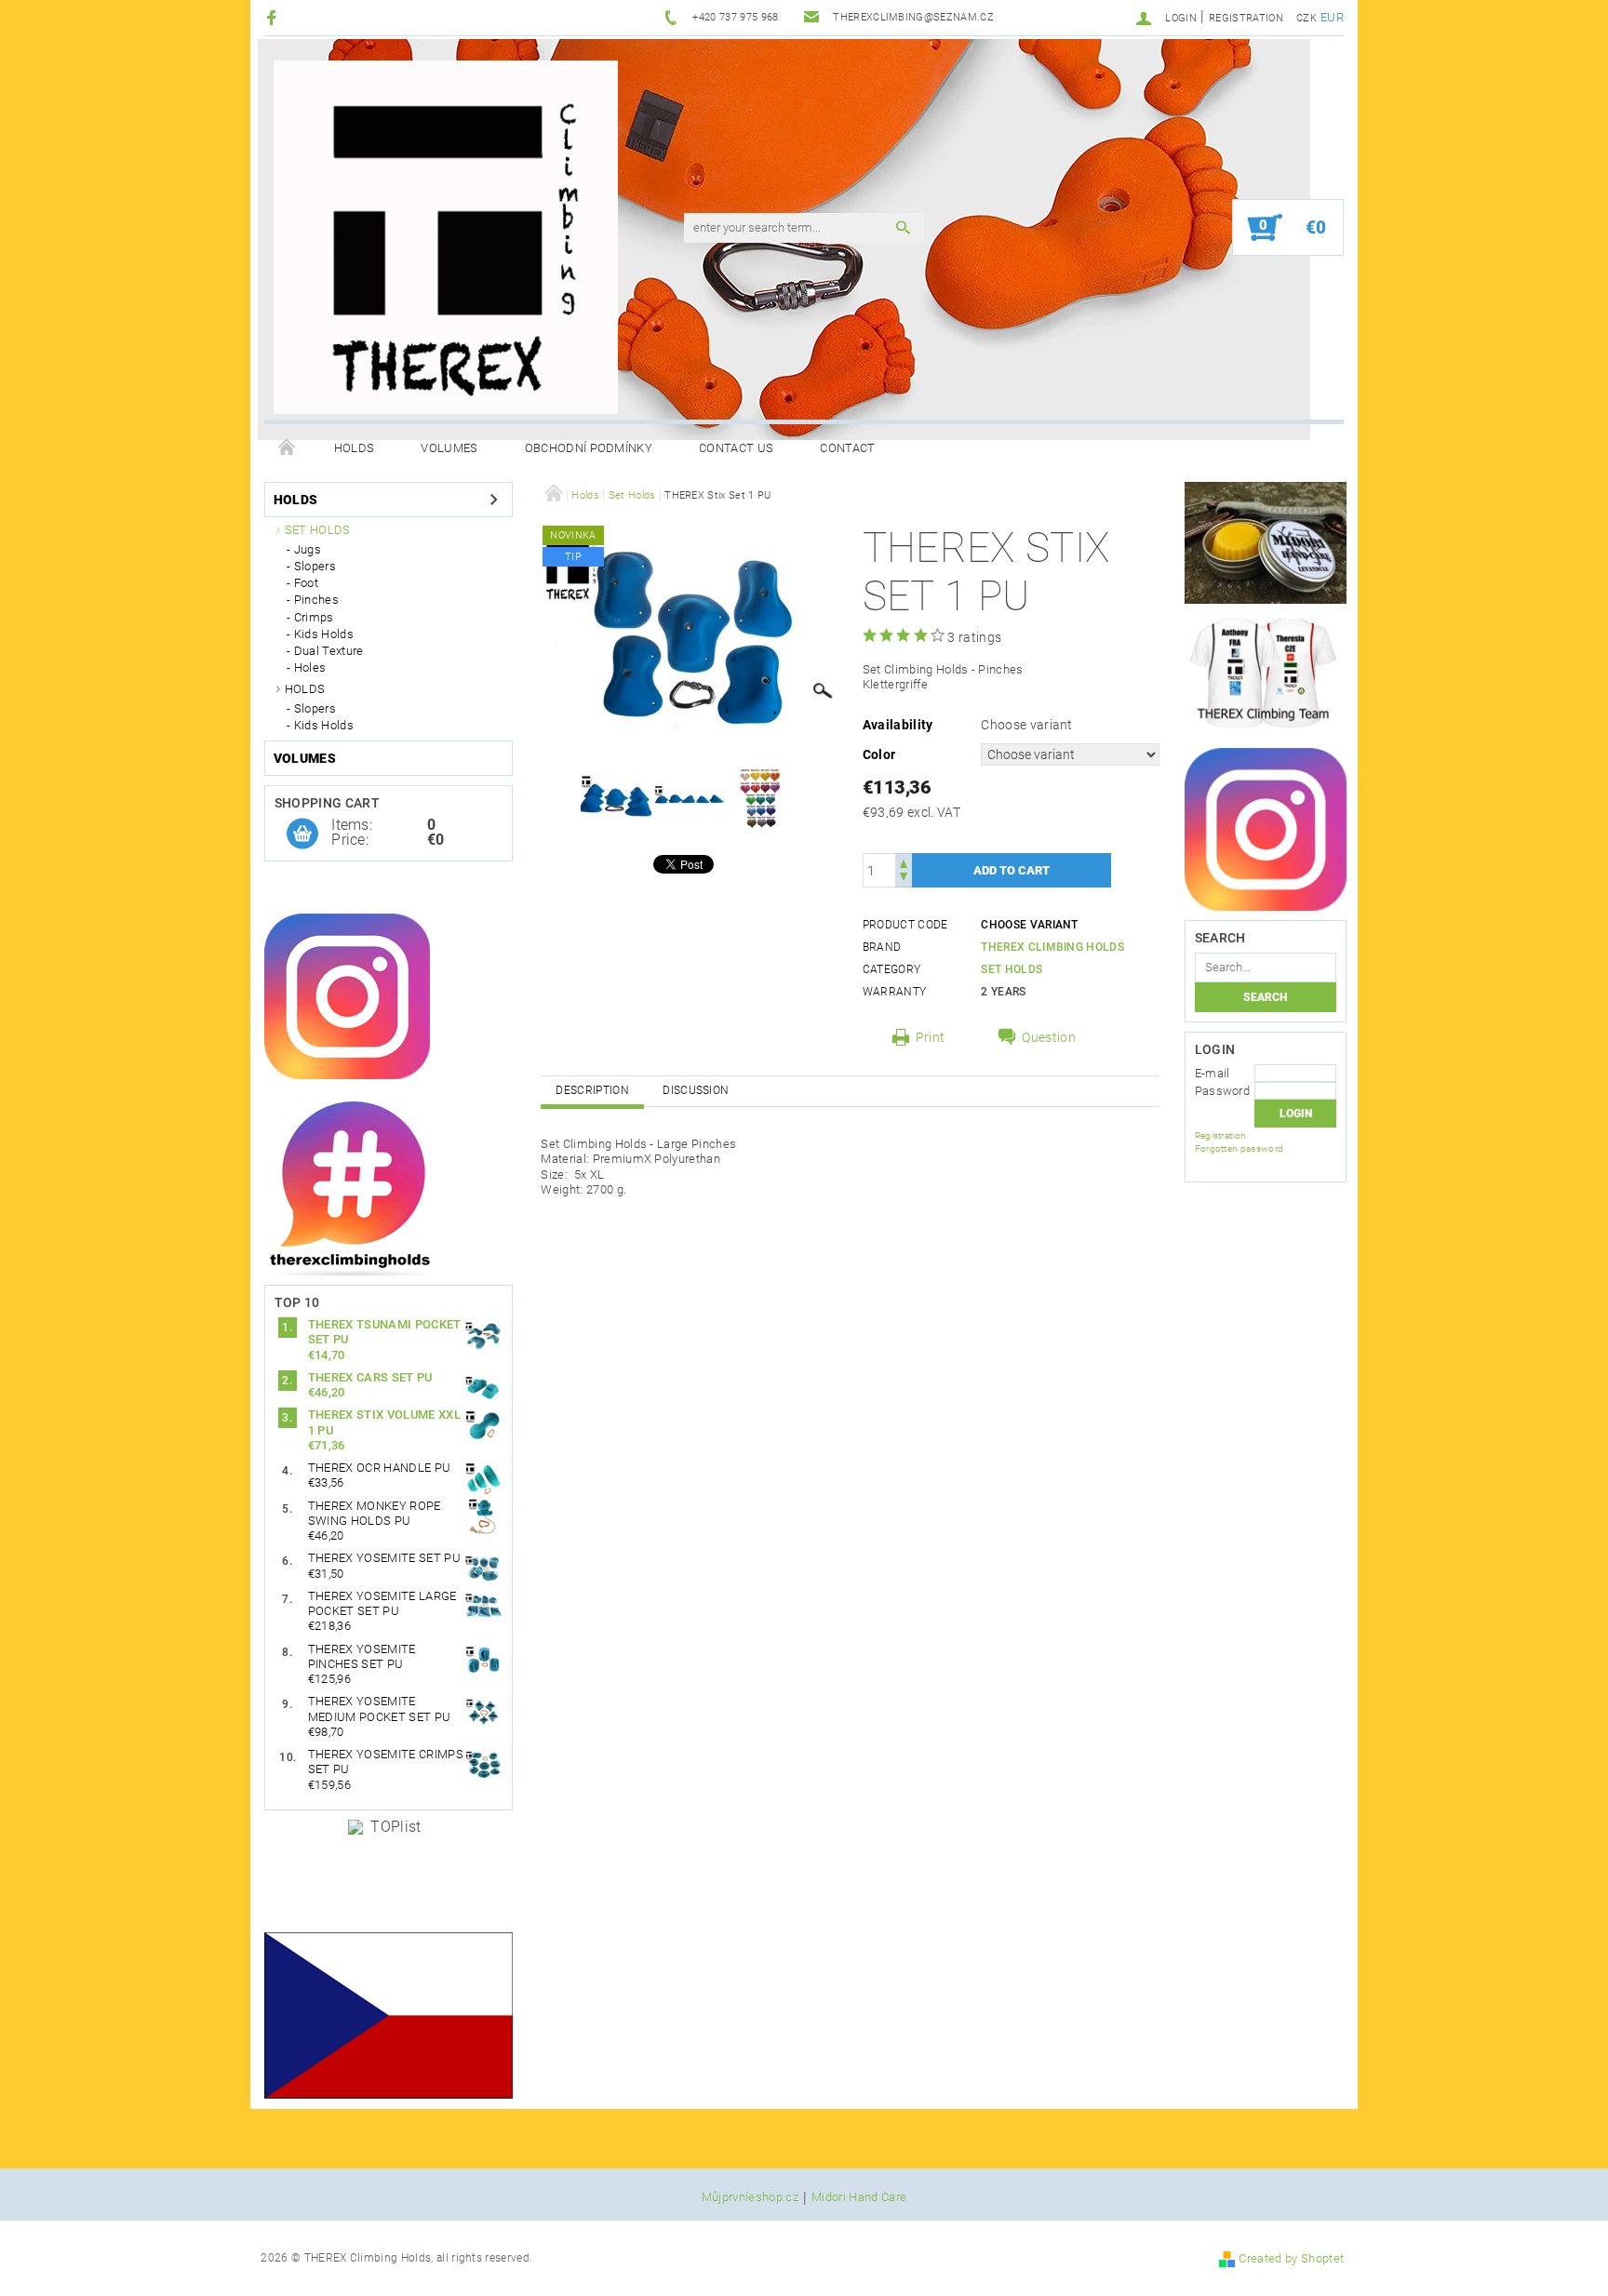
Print (931, 1037)
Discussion (696, 1090)
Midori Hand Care (859, 2197)
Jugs (308, 549)
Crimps (314, 617)
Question (1049, 1037)
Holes (310, 667)
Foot (306, 583)
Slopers (315, 566)
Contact (847, 448)
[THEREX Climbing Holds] (446, 237)
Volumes (449, 448)
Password (1223, 1091)
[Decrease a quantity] (904, 879)
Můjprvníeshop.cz (750, 2197)
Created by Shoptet (1291, 2258)
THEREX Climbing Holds (1052, 947)
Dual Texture (329, 651)
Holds (355, 448)
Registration (1246, 18)
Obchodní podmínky (589, 448)
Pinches (316, 600)
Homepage (288, 448)
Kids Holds (324, 634)
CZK (1306, 18)
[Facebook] (274, 17)
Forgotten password (1239, 1148)
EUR (1332, 17)
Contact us (736, 448)
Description (592, 1090)
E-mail (1213, 1073)
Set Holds (318, 530)
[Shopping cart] (302, 834)
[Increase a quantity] (904, 862)
